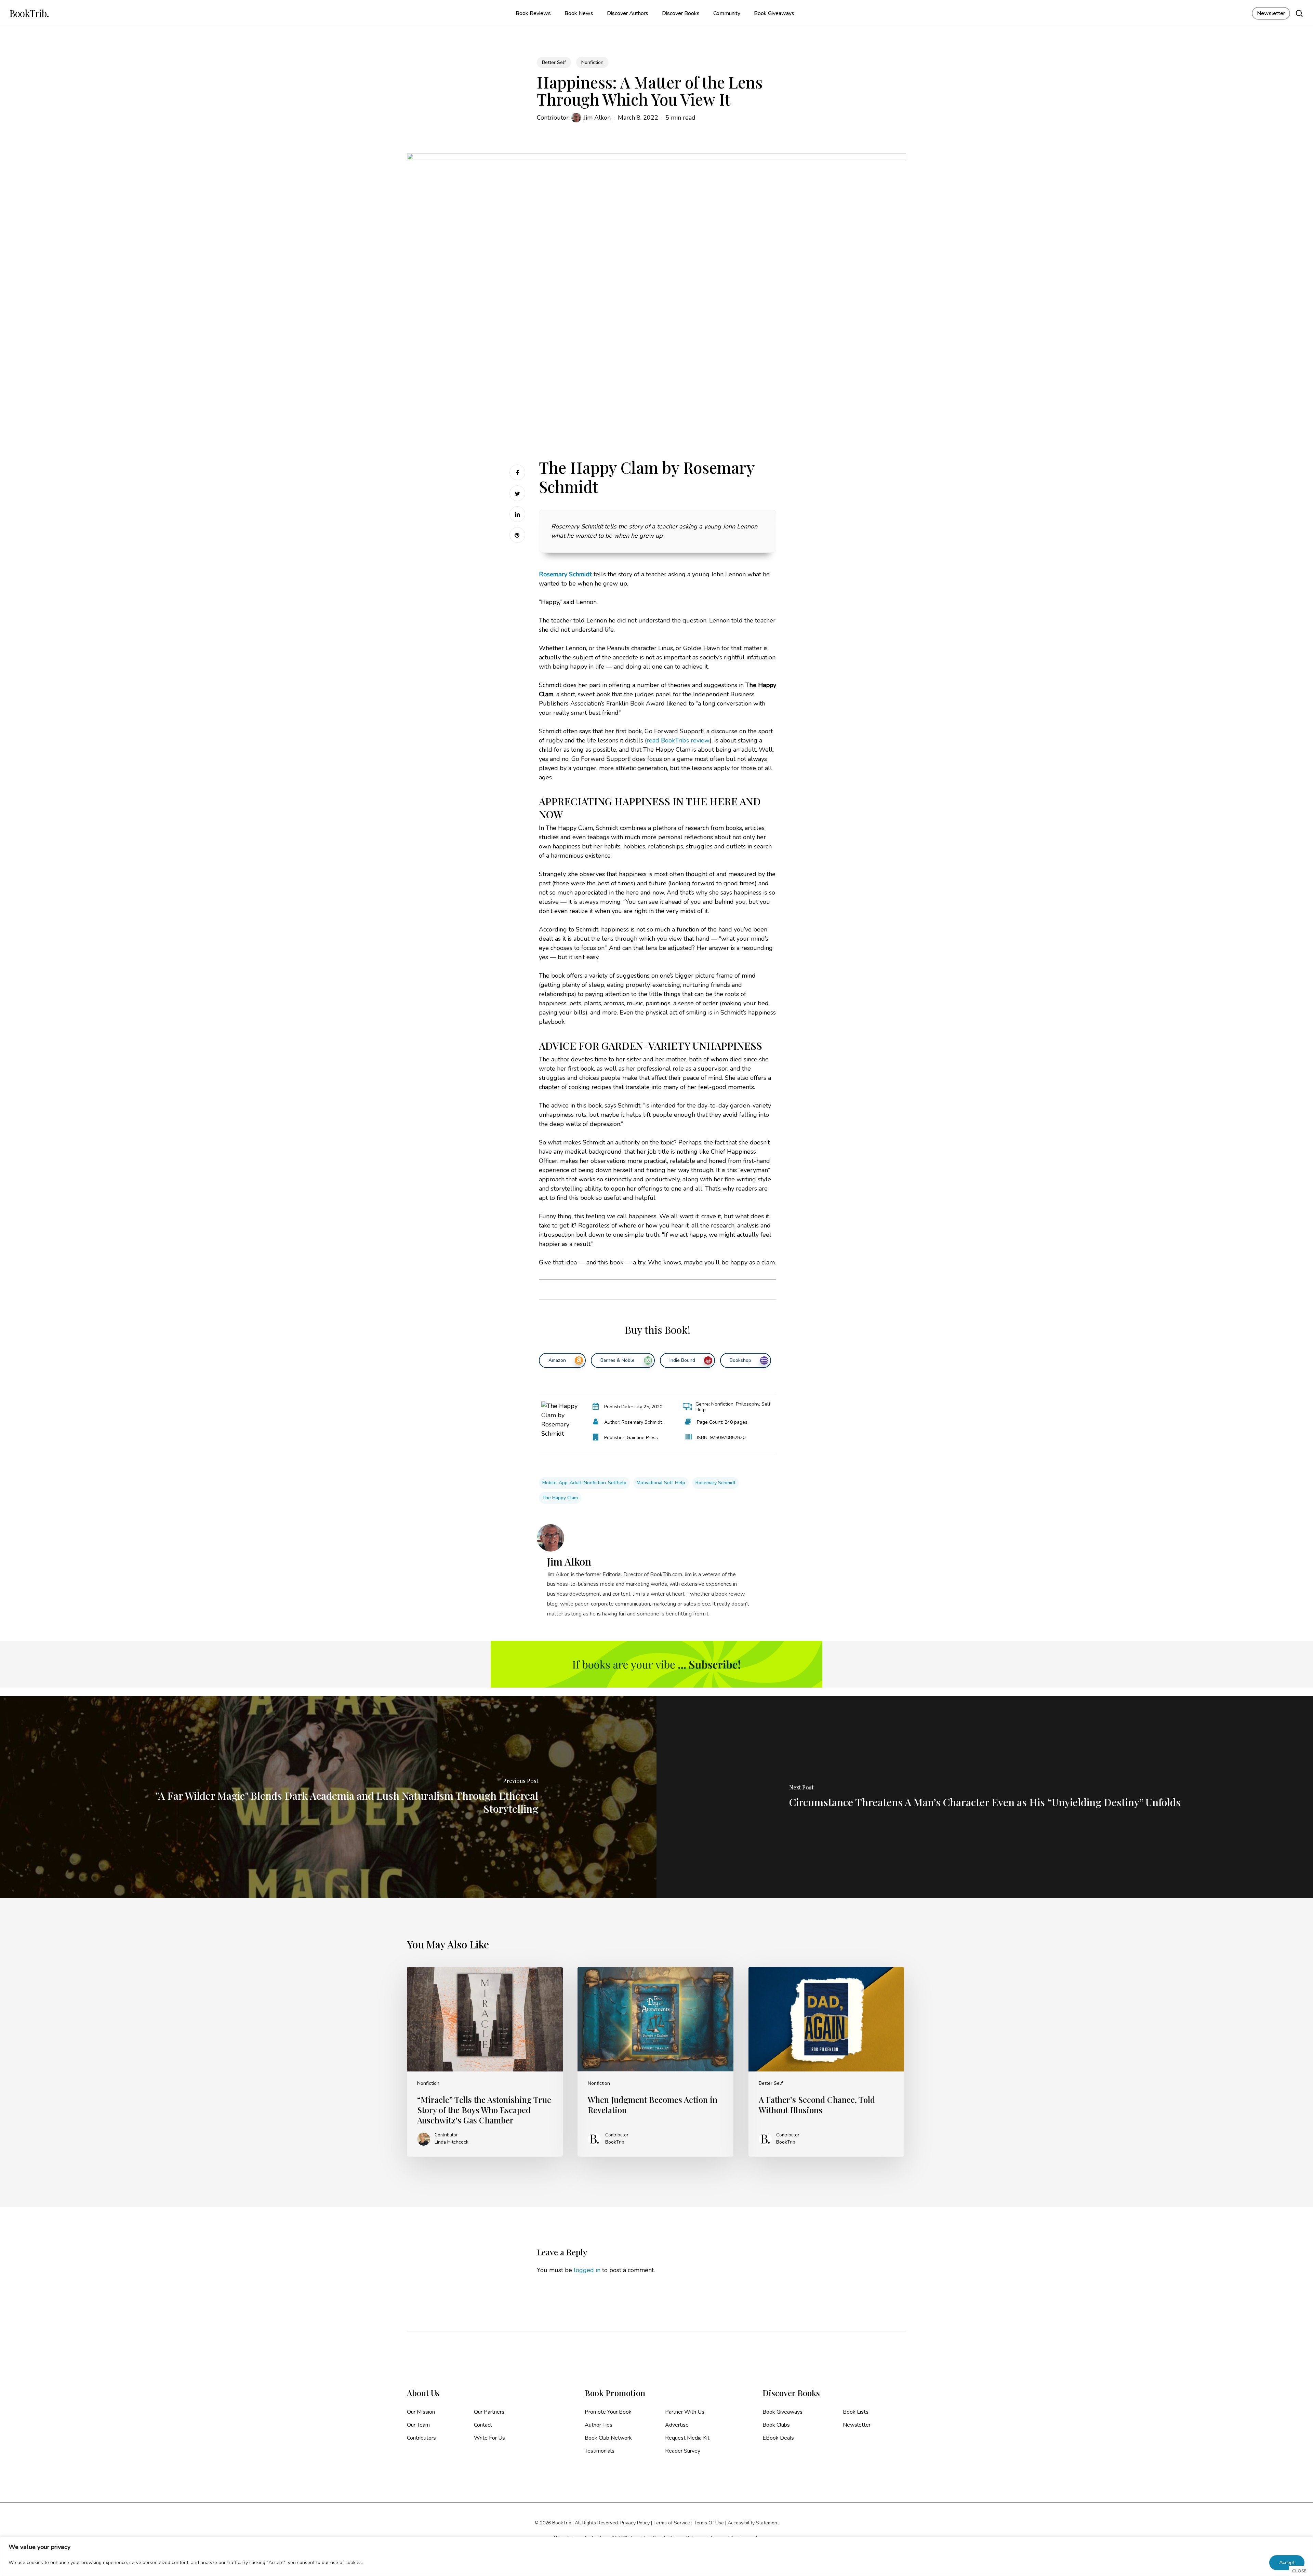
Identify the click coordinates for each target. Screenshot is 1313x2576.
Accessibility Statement (753, 2523)
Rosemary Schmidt (715, 1483)
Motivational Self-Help (661, 1483)
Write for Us (489, 2438)
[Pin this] (517, 535)
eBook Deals (778, 2438)
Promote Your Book (608, 2412)
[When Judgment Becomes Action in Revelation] (655, 2062)
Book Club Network (608, 2438)
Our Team (418, 2425)
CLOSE (1299, 2571)
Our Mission (421, 2412)
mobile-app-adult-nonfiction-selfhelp (584, 1483)
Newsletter (857, 2425)
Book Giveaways (783, 2412)
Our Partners (489, 2412)
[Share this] (517, 472)
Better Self (554, 62)
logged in (587, 2270)
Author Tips (599, 2425)
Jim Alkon (597, 118)
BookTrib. (29, 13)
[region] (656, 2556)
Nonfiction (592, 62)
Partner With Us (685, 2412)
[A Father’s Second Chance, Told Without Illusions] (826, 2062)
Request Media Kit (687, 2438)
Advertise (677, 2425)
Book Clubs (776, 2425)
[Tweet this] (517, 493)
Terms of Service (672, 2523)
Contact (483, 2425)
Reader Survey (683, 2451)
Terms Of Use (709, 2523)
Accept (1287, 2562)
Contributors (421, 2438)
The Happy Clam (560, 1498)
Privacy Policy (635, 2523)
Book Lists (856, 2412)
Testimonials (600, 2451)
